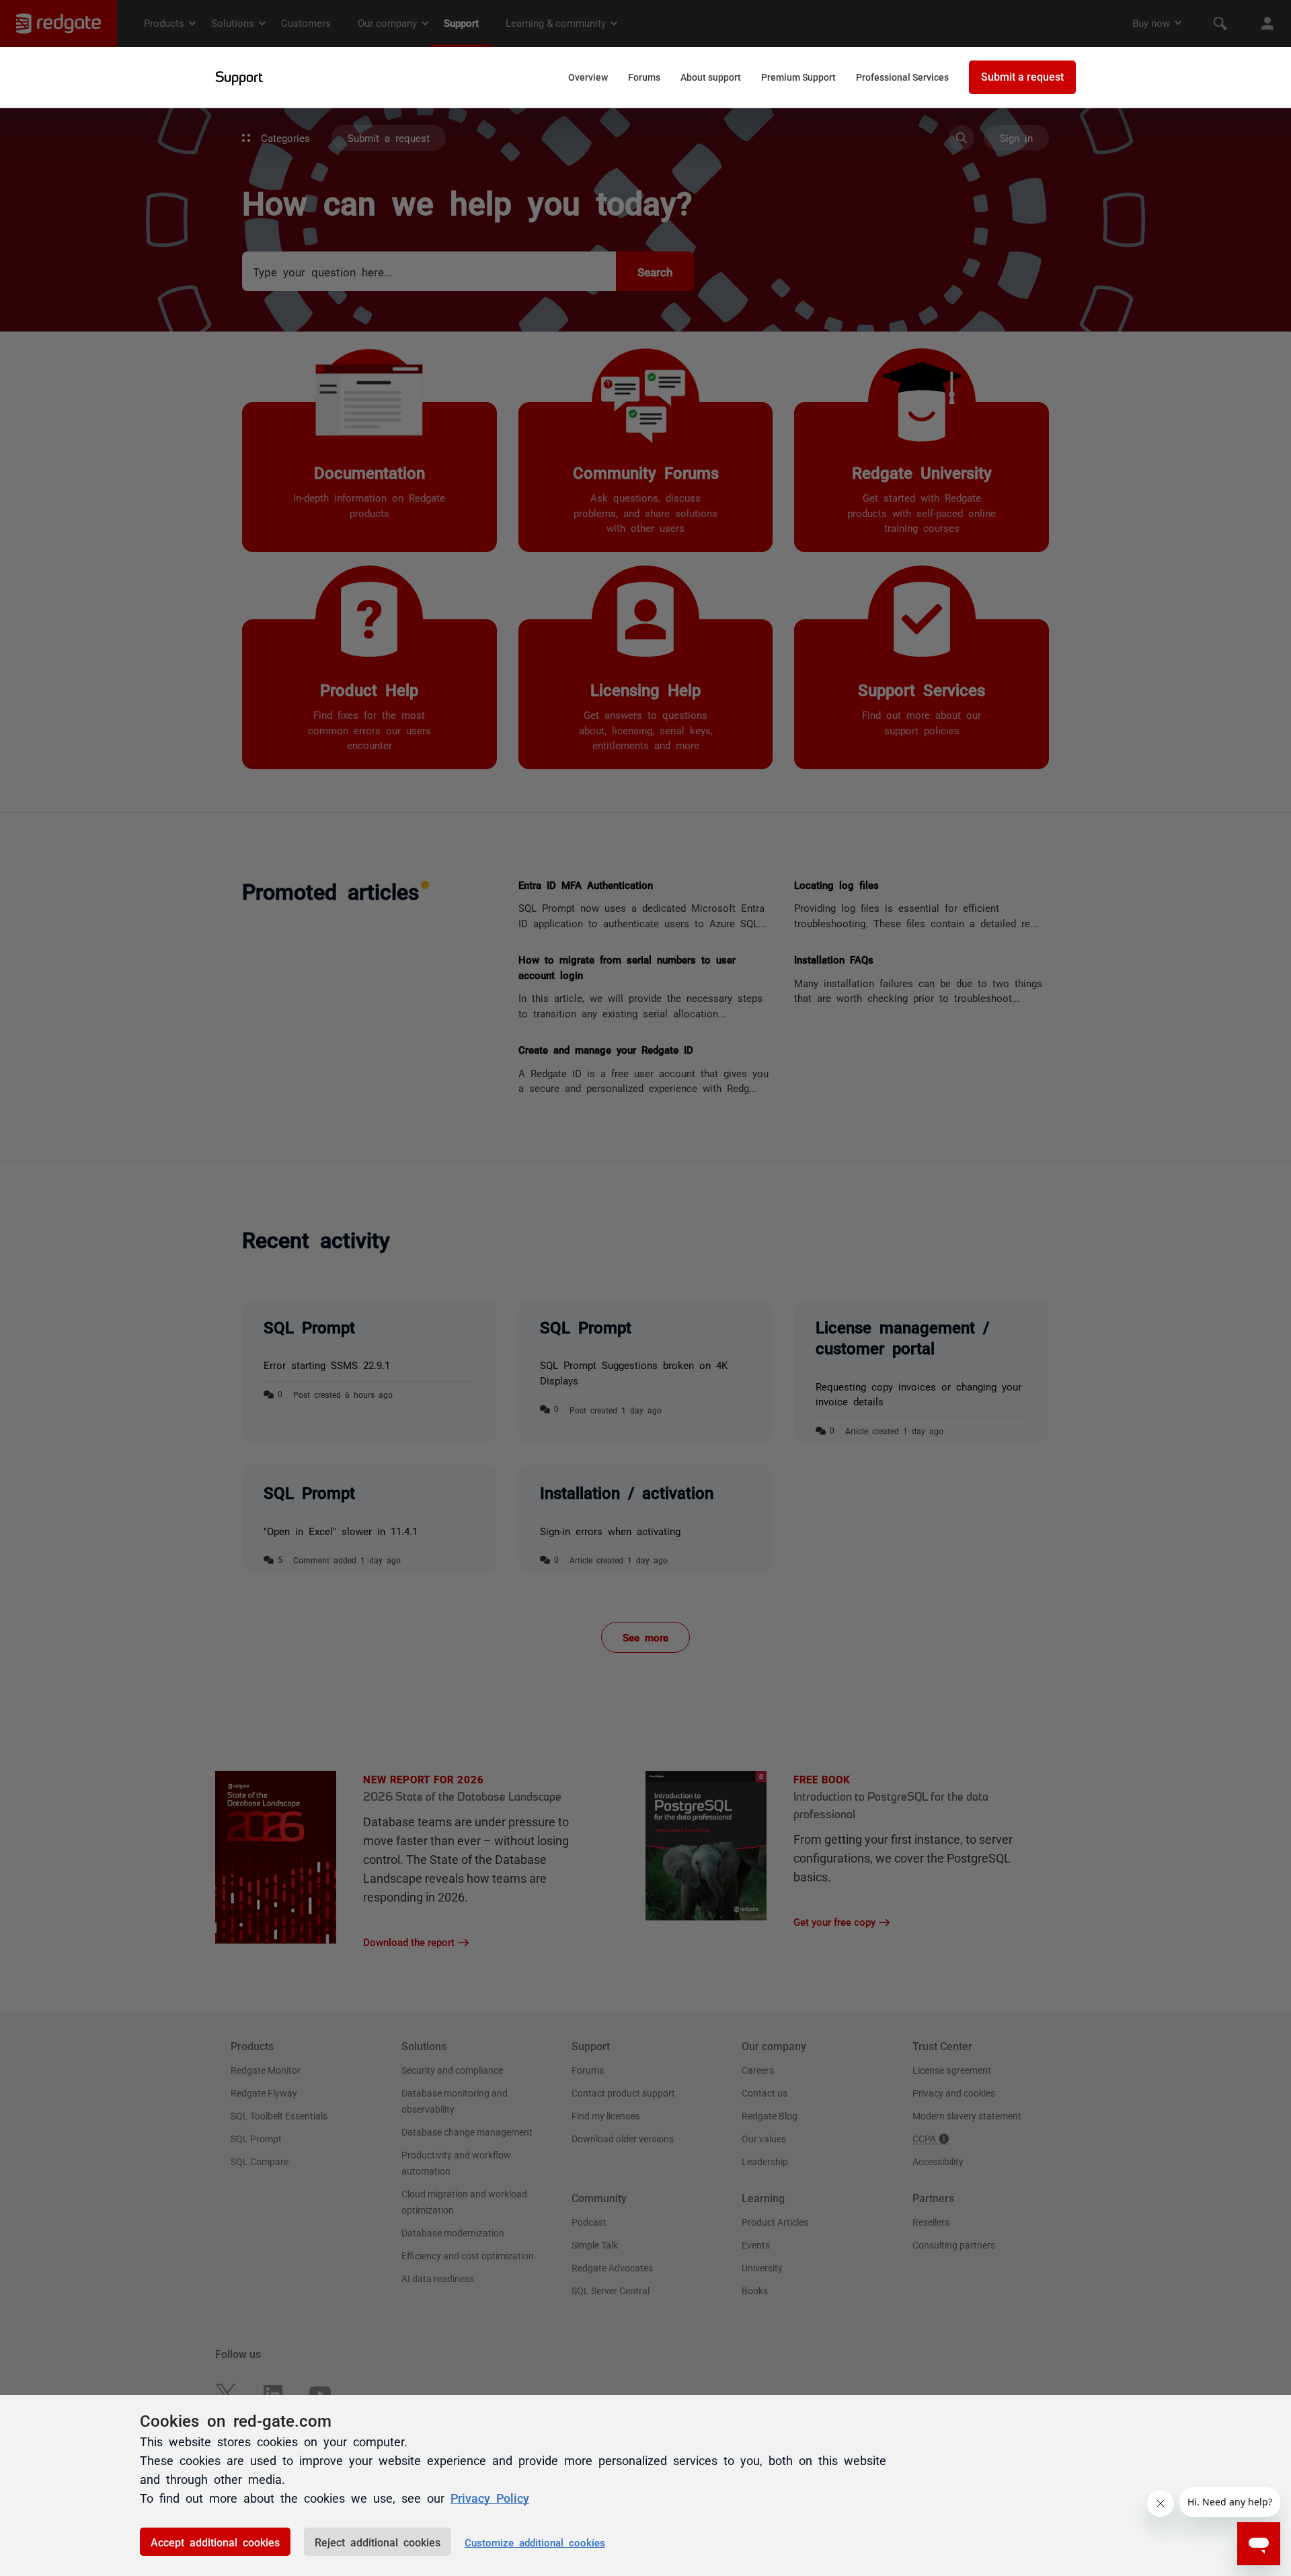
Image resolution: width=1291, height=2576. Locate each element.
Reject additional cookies (378, 2542)
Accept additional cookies (215, 2542)
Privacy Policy (490, 2497)
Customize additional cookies (535, 2542)
